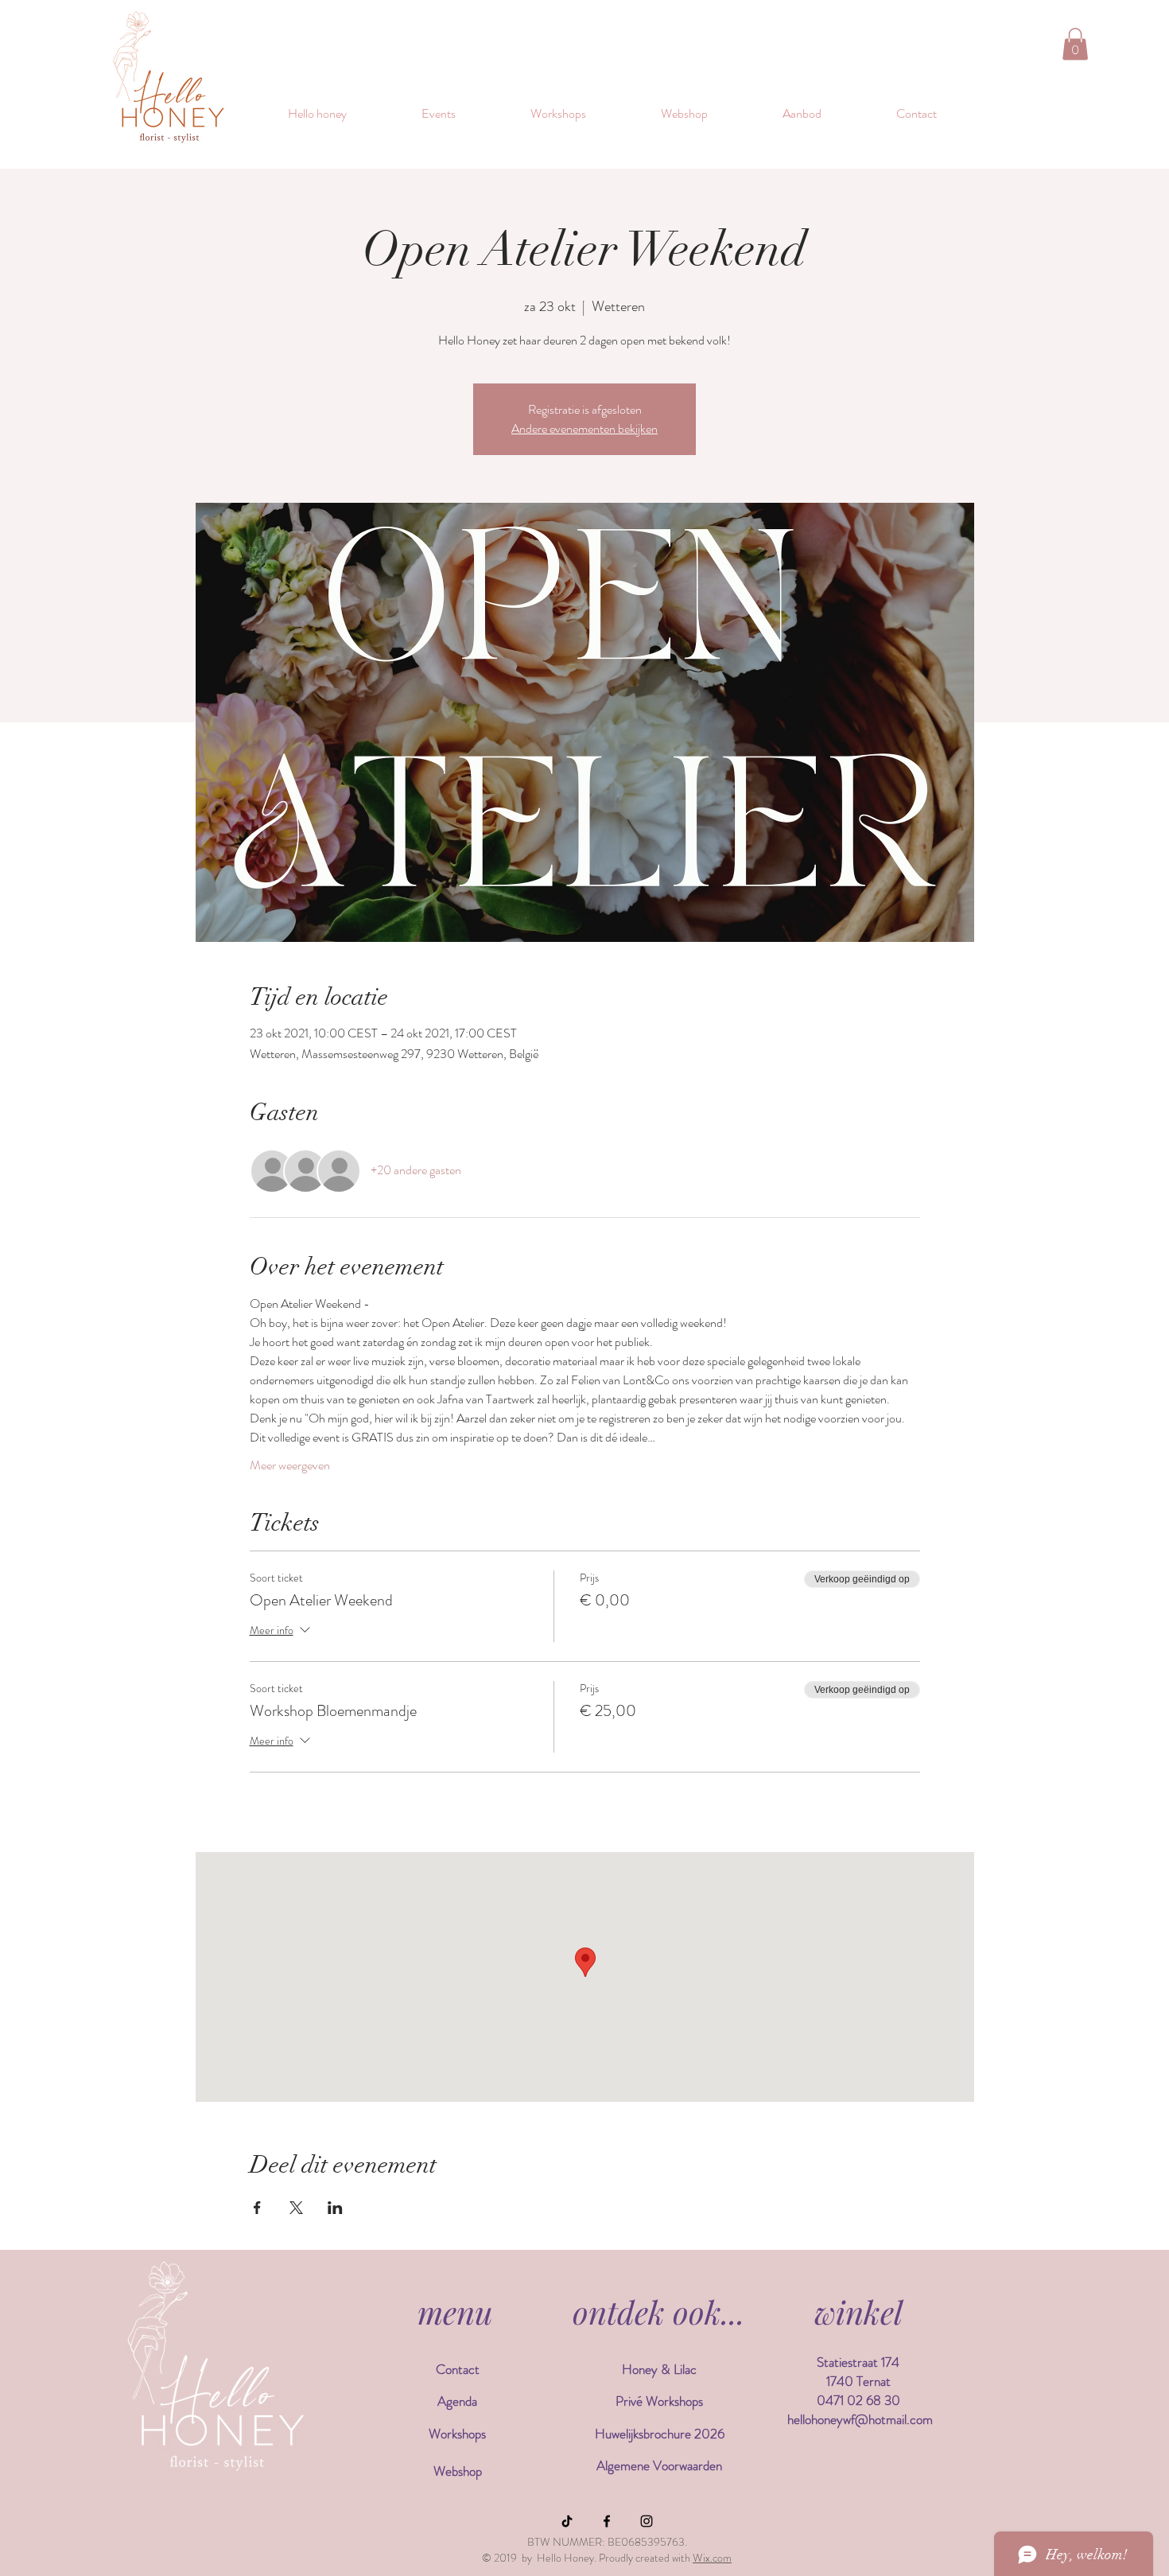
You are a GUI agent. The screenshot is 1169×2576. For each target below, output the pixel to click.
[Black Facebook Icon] (607, 2521)
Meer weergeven (290, 1465)
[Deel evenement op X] (296, 2208)
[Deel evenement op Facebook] (257, 2208)
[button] (1075, 44)
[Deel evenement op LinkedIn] (335, 2208)
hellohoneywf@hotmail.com (860, 2419)
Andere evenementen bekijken (584, 428)
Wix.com (712, 2558)
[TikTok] (567, 2521)
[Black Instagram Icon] (647, 2521)
